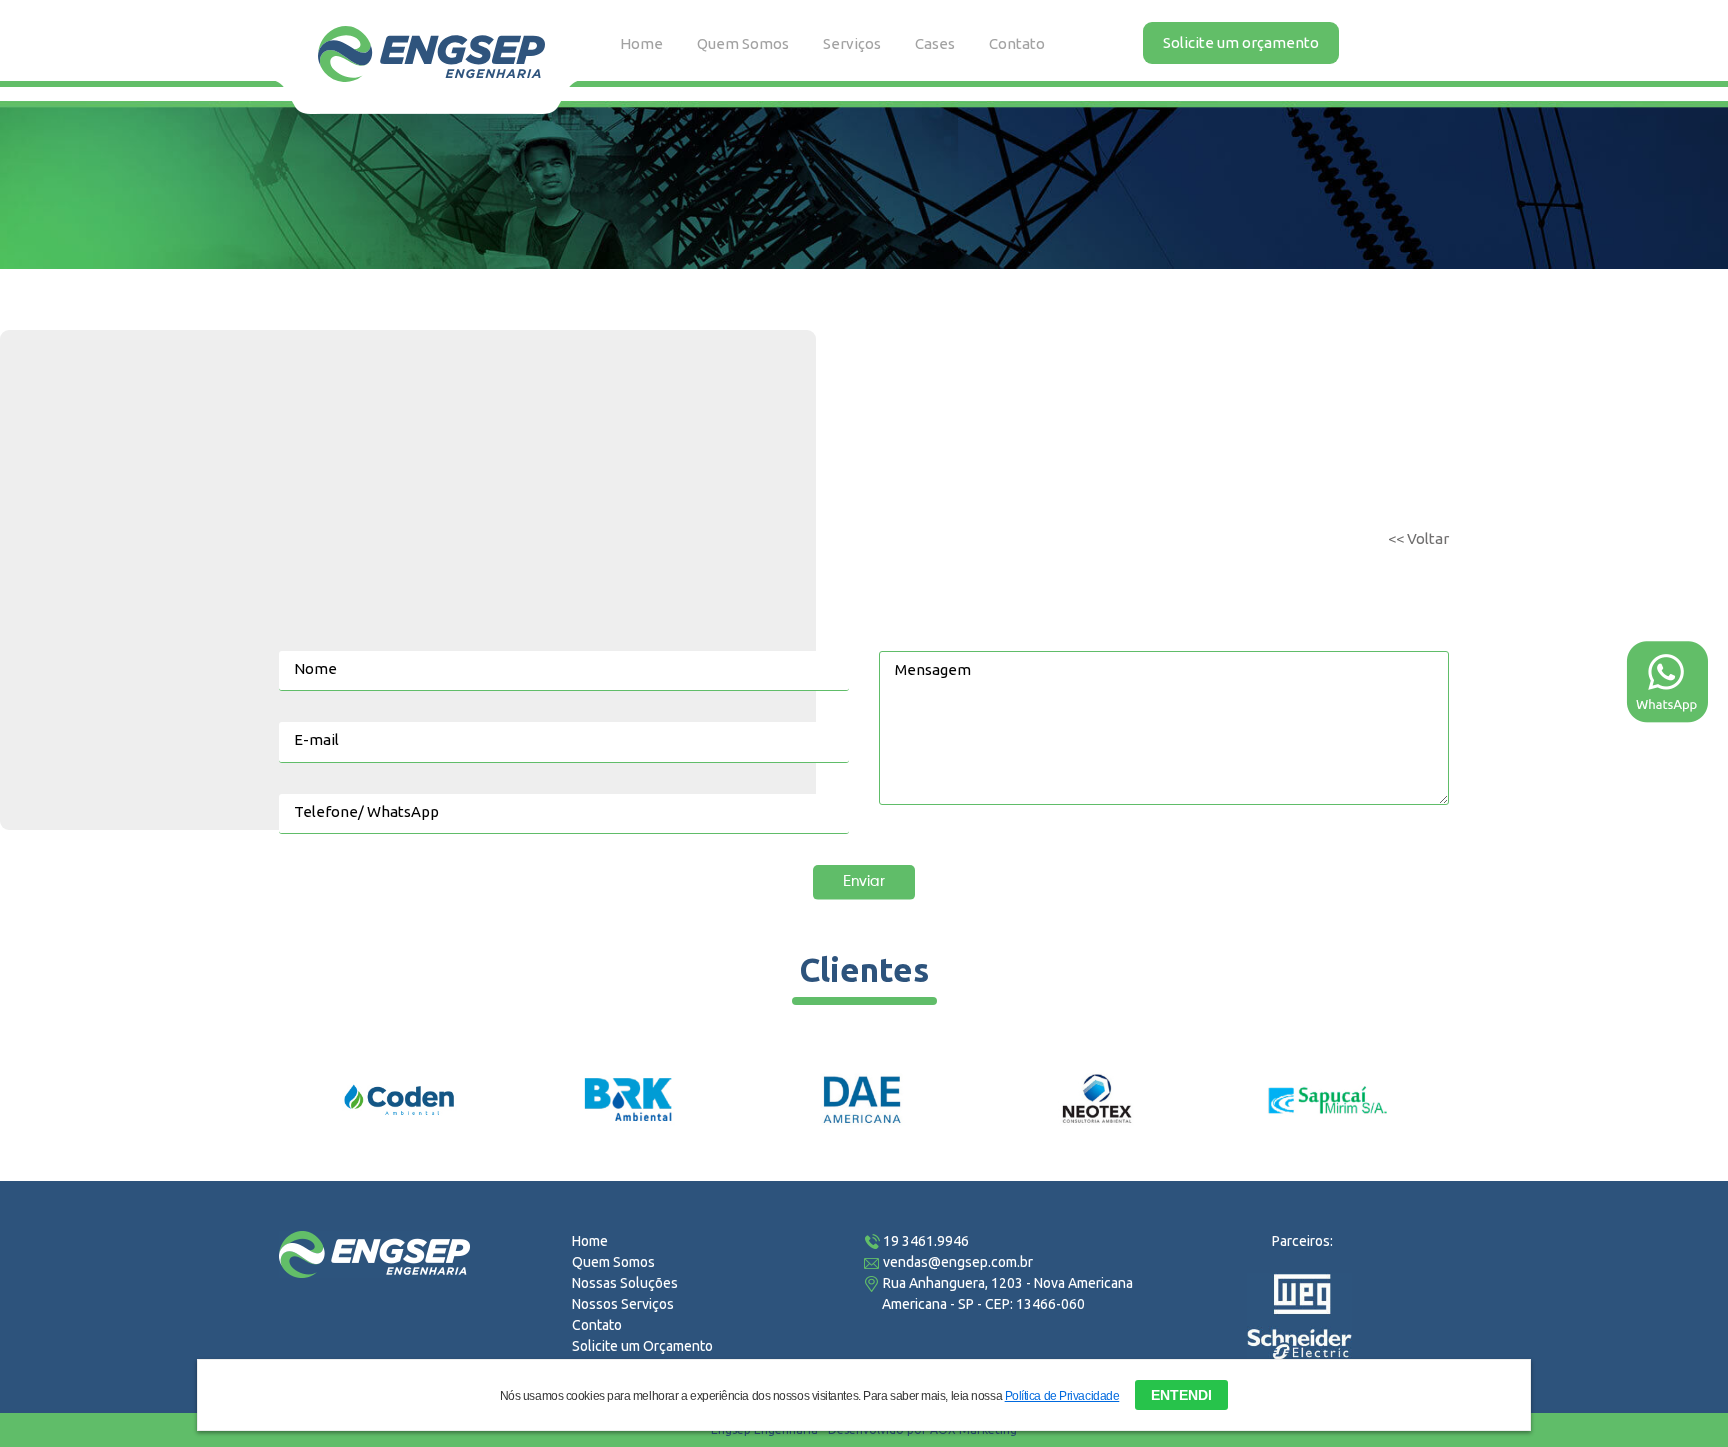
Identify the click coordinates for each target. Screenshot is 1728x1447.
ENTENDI (1181, 1395)
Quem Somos (743, 43)
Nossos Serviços (623, 1304)
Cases (935, 43)
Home (590, 1241)
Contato (1017, 43)
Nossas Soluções (625, 1283)
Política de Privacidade (1062, 1396)
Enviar (864, 881)
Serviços (852, 43)
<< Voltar (1418, 538)
